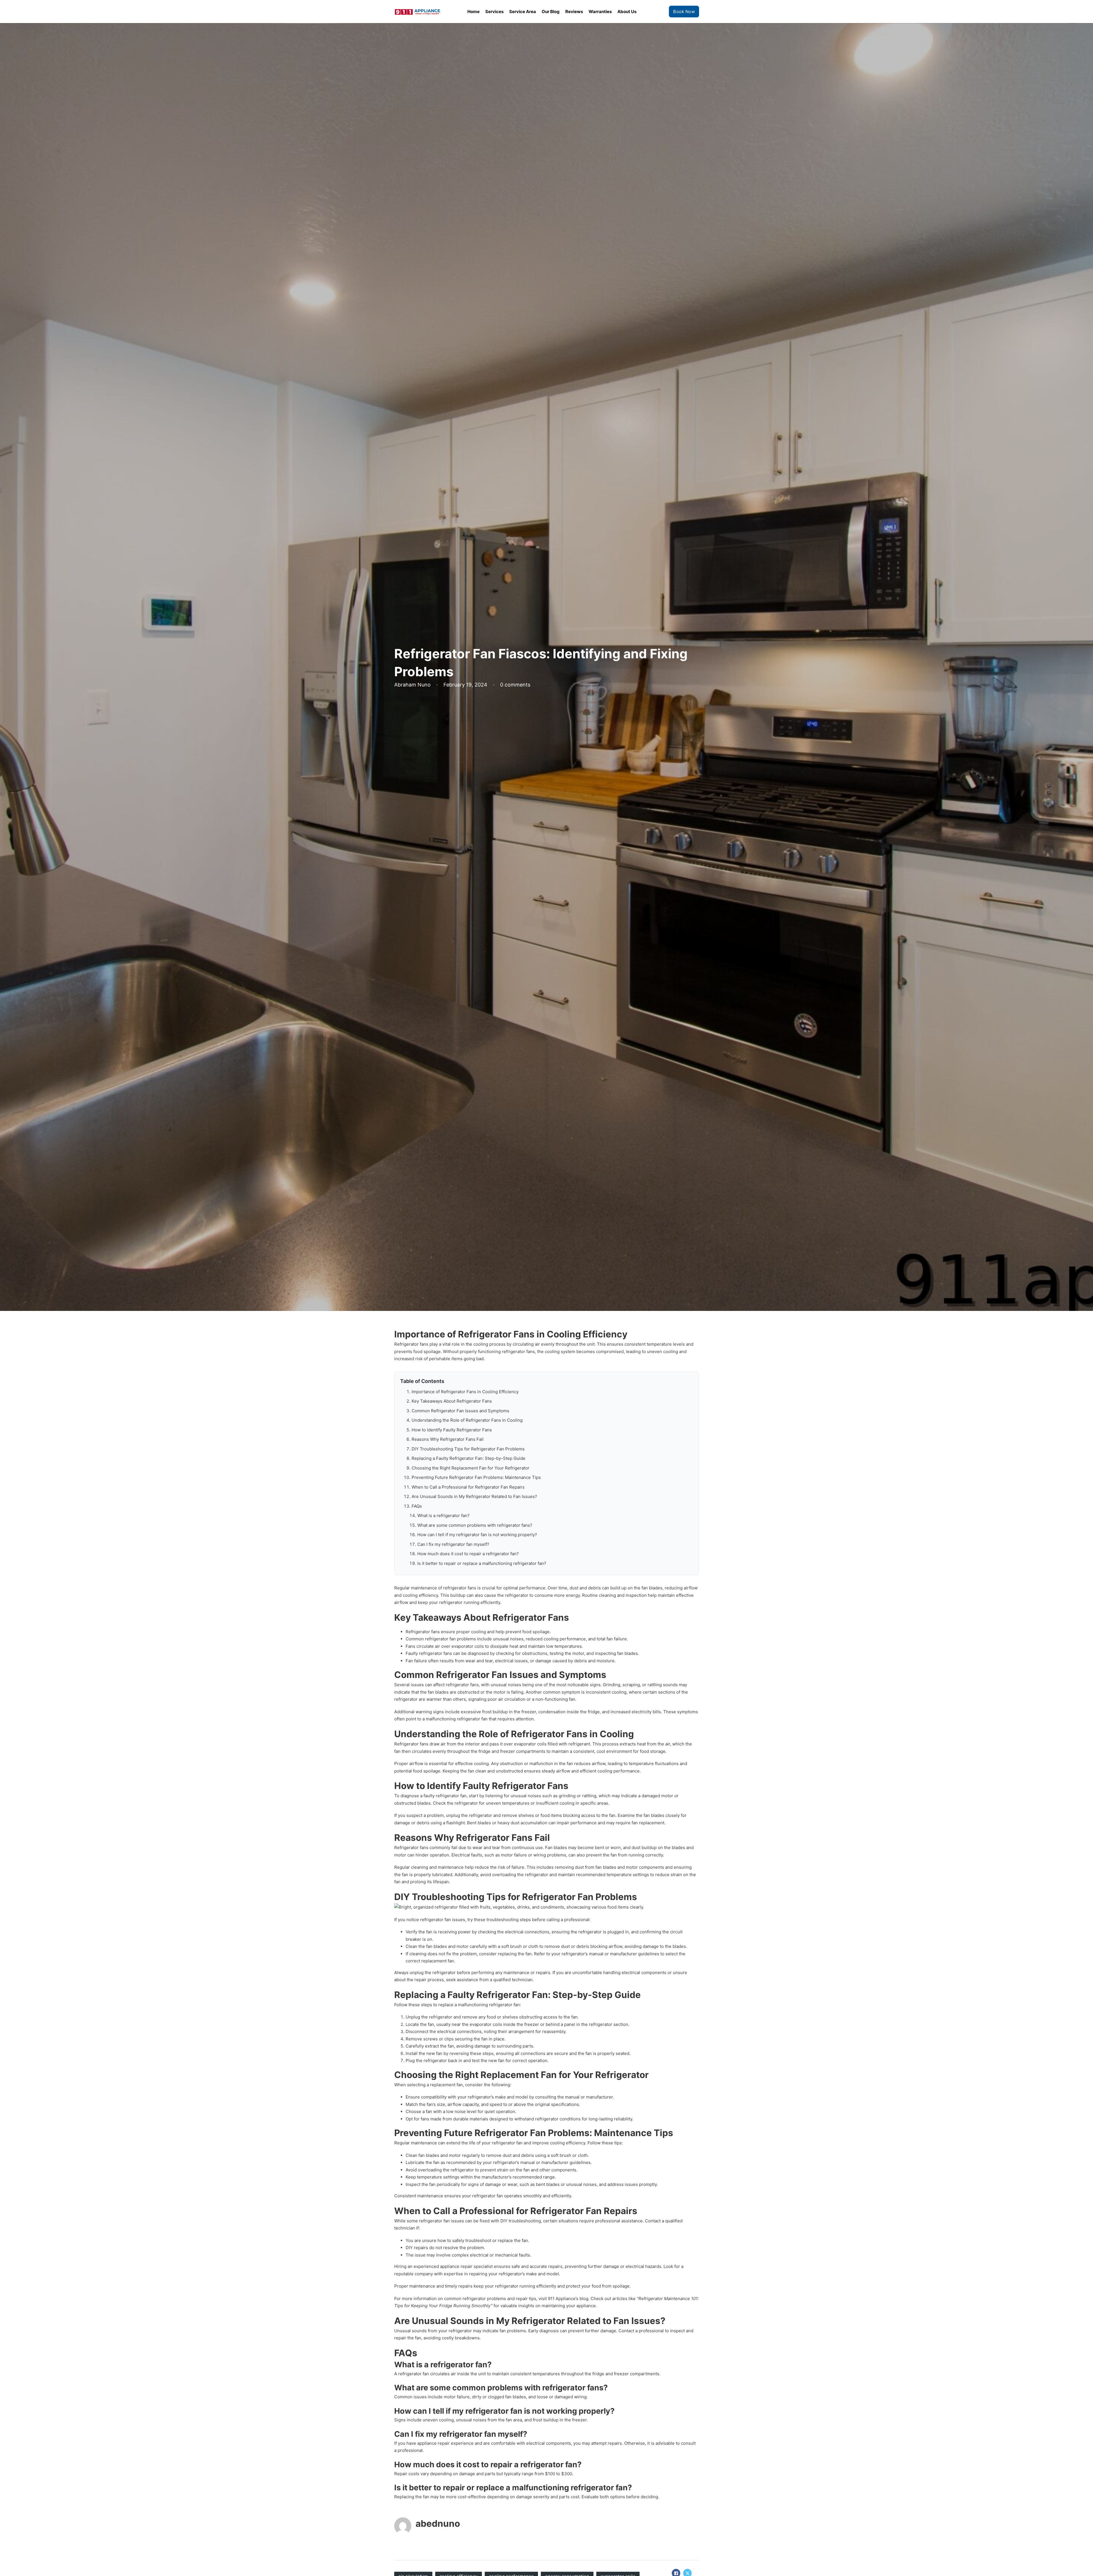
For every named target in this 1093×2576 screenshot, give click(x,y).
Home (473, 12)
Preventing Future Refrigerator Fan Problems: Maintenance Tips (476, 1477)
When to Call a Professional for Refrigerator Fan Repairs (468, 1487)
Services (494, 12)
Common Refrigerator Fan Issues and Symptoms (460, 1411)
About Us (627, 12)
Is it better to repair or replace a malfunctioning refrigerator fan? (482, 1563)
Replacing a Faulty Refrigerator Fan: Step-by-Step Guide (469, 1458)
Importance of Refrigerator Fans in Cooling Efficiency (465, 1392)
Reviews (574, 12)
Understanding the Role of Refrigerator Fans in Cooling (467, 1420)
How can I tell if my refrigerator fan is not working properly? (477, 1535)
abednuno (438, 2523)
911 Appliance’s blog (568, 2299)
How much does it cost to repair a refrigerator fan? (468, 1554)
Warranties (600, 12)
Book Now (684, 12)
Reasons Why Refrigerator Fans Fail (448, 1439)
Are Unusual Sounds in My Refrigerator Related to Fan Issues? (474, 1496)
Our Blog (551, 12)
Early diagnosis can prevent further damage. (573, 2331)
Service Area (523, 12)
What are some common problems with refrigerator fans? (475, 1525)
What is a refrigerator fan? (443, 1516)
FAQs (417, 1506)
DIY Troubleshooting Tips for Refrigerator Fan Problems (468, 1449)
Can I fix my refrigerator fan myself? (453, 1544)
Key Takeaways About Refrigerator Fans (452, 1401)
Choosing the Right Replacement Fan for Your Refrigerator (471, 1468)
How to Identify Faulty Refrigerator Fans (452, 1430)
